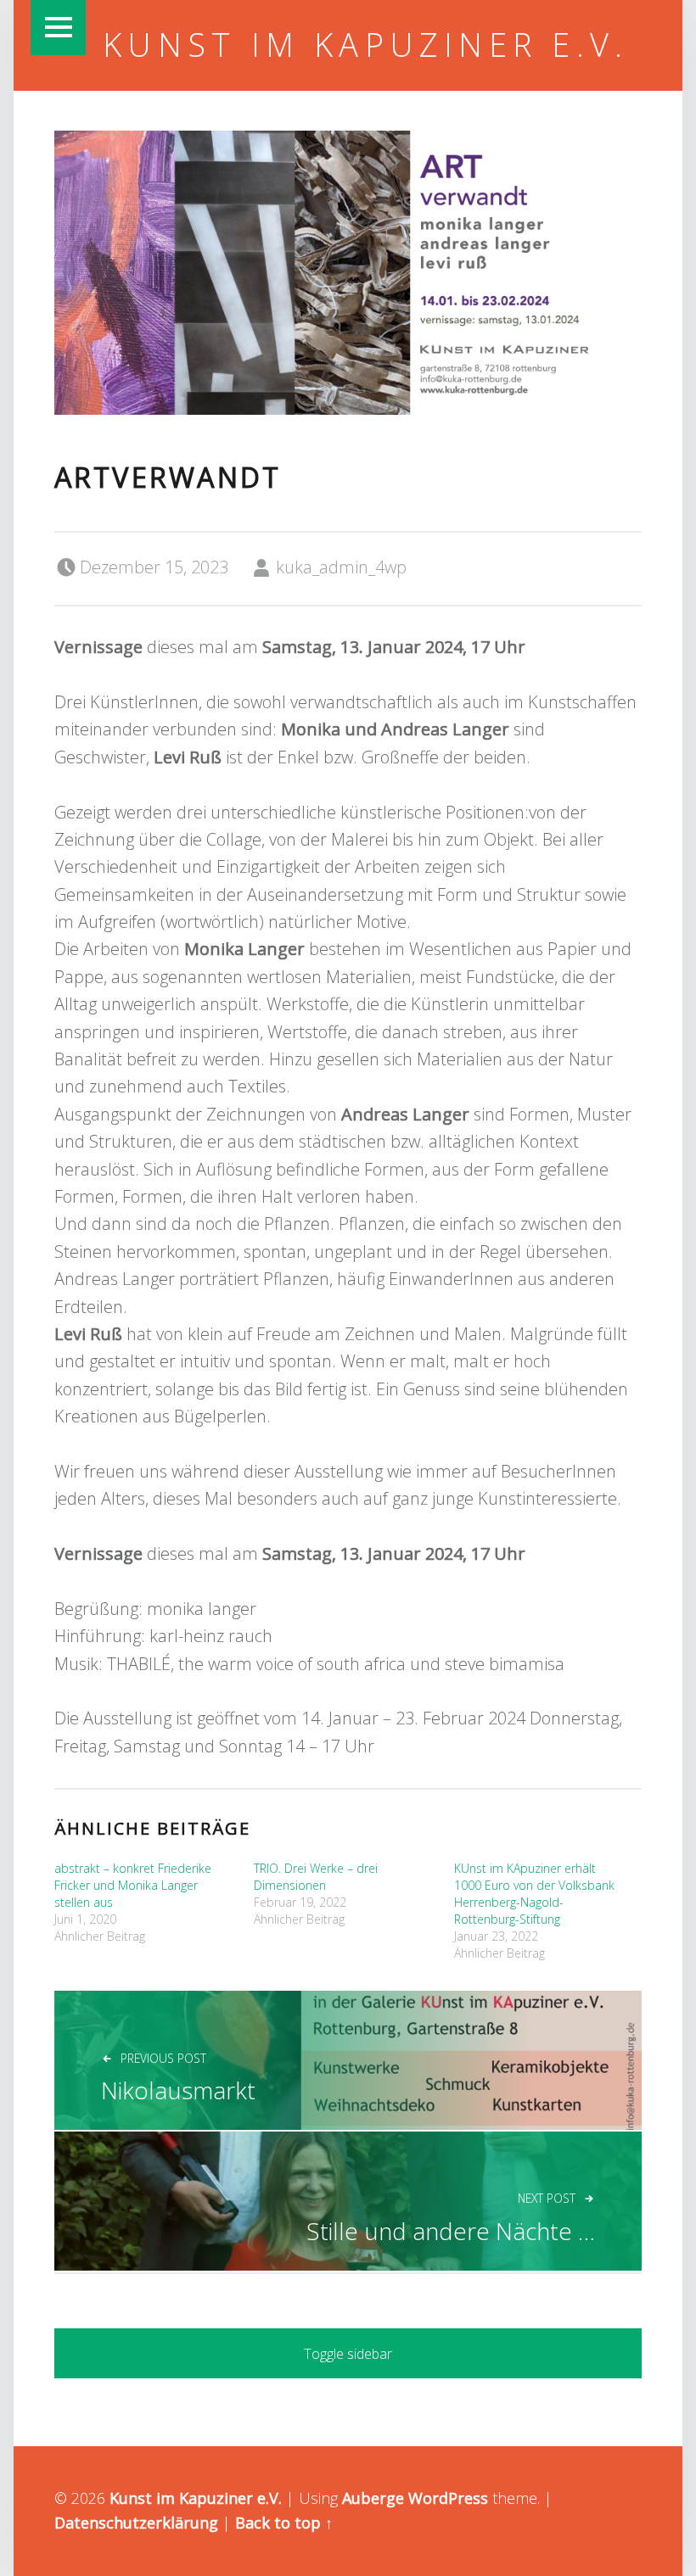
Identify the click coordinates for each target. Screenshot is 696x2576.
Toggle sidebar (348, 2354)
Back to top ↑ (284, 2523)
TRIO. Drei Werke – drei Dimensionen (316, 1877)
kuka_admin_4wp (341, 567)
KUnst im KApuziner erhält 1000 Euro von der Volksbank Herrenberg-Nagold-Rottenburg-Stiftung (534, 1894)
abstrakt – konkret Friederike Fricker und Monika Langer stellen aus (133, 1885)
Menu (58, 28)
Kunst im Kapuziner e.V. (365, 44)
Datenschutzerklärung (136, 2523)
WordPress (448, 2498)
